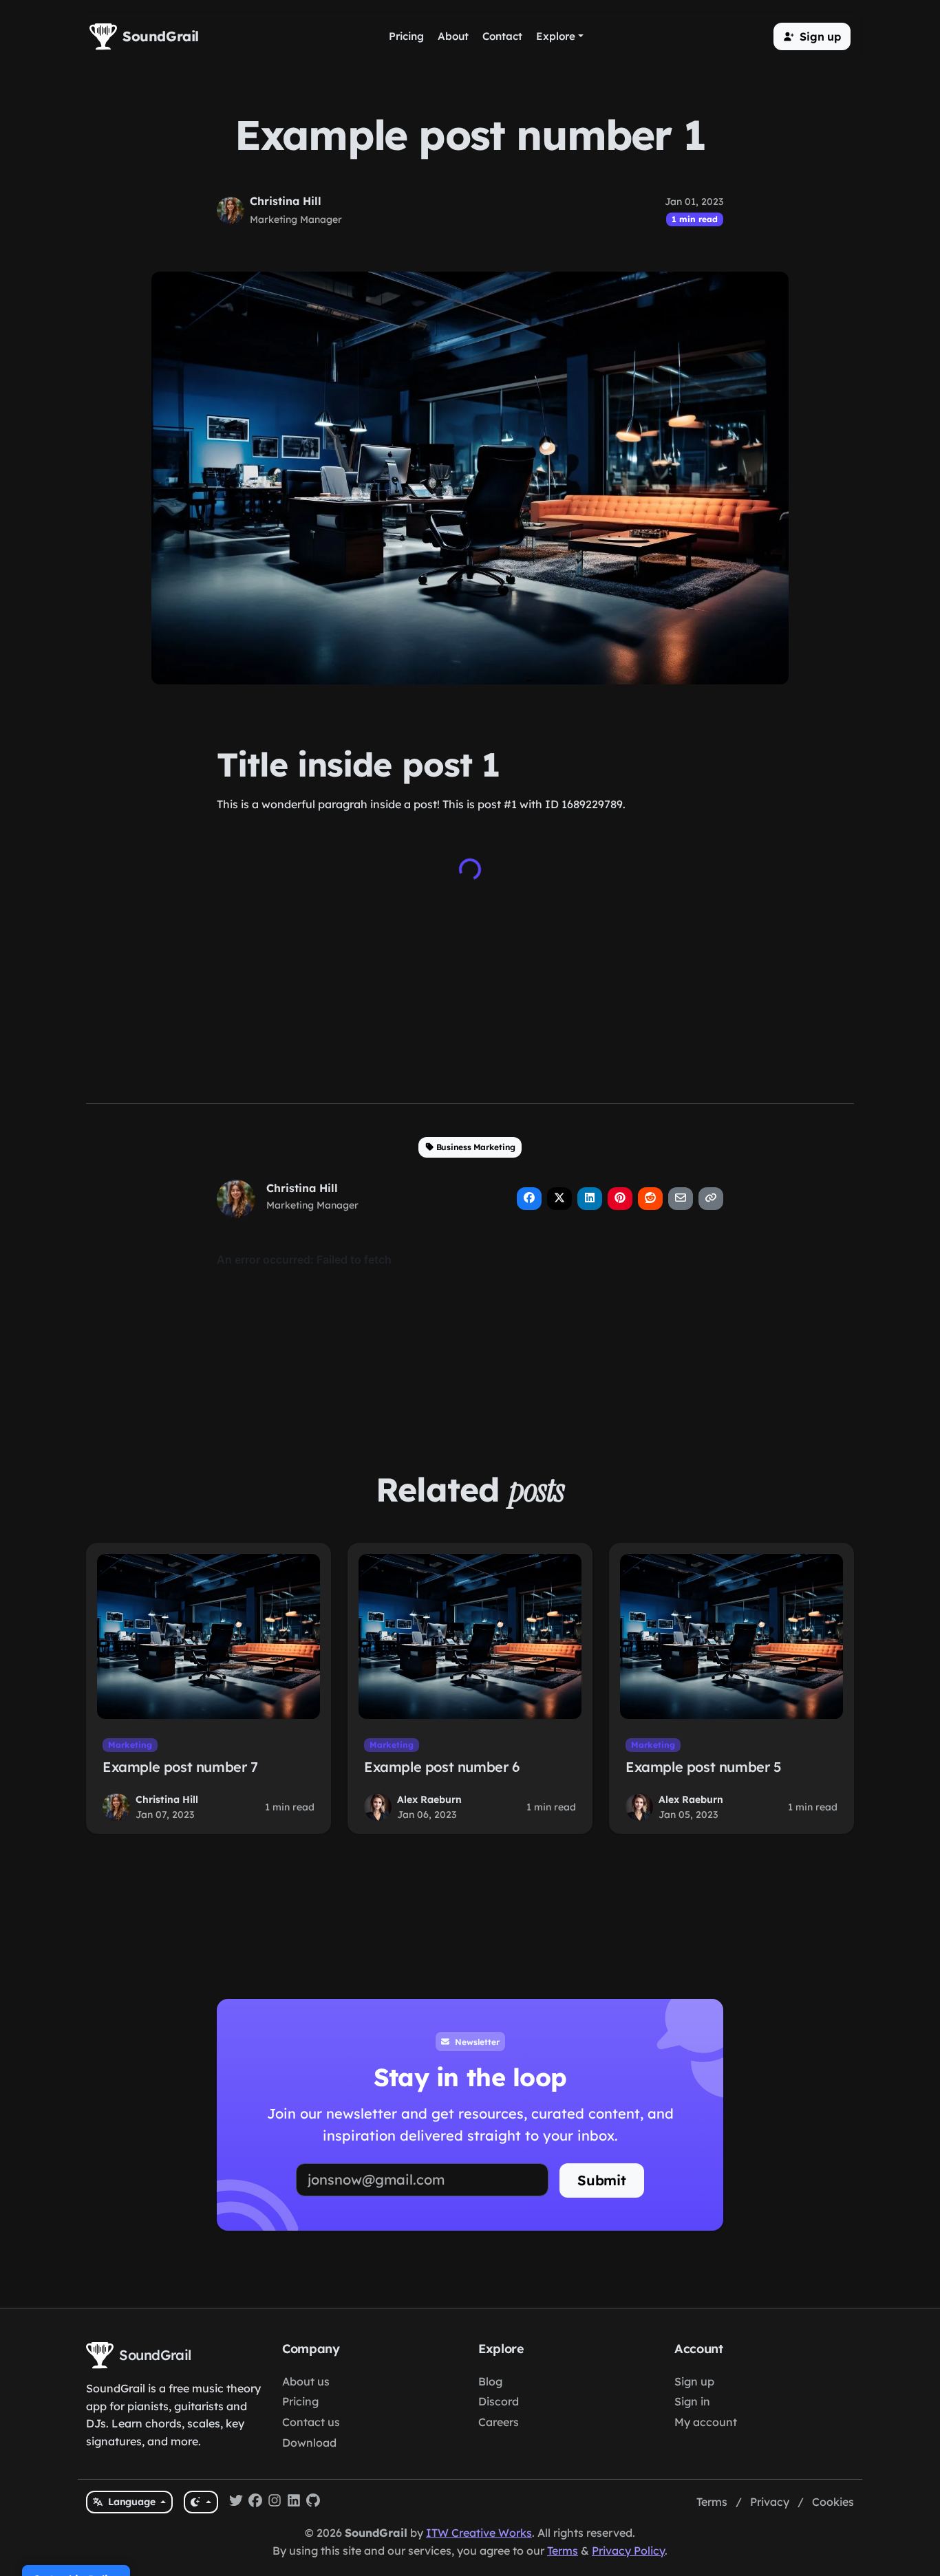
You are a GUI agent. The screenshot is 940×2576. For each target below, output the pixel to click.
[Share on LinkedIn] (590, 1199)
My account (706, 2422)
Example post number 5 (704, 1767)
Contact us (311, 2422)
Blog (490, 2381)
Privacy (770, 2502)
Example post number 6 (442, 1767)
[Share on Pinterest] (620, 1199)
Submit (602, 2180)
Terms (712, 2502)
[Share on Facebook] (529, 1199)
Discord (499, 2401)
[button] (812, 36)
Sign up (694, 2381)
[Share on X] (559, 1199)
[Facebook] (255, 2502)
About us (306, 2381)
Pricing (300, 2401)
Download (309, 2443)
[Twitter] (236, 2502)
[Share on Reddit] (650, 1199)
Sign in (692, 2401)
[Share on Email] (681, 1199)
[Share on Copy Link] (711, 1199)
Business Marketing (476, 1147)
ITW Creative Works (479, 2533)
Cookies (833, 2502)
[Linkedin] (294, 2502)
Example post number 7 (180, 1767)
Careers (499, 2422)
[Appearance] (201, 2502)
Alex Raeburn (429, 1799)
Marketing (130, 1745)
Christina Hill (286, 201)
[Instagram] (275, 2502)
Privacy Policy (628, 2551)
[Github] (313, 2502)
